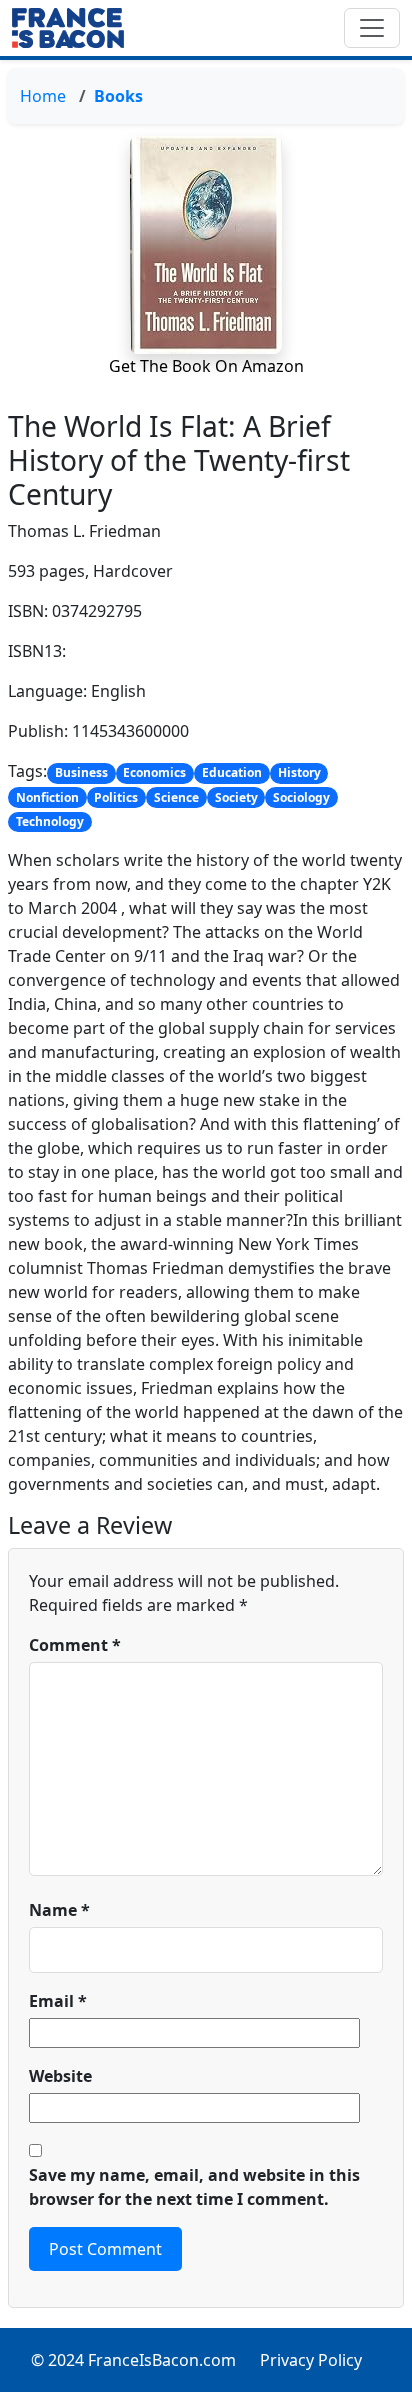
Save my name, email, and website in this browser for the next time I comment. (194, 2187)
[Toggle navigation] (372, 28)
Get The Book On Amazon (206, 366)
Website (60, 2076)
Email (58, 2001)
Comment (75, 1645)
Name (59, 1910)
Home (43, 96)
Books (118, 96)
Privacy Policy (311, 2360)
